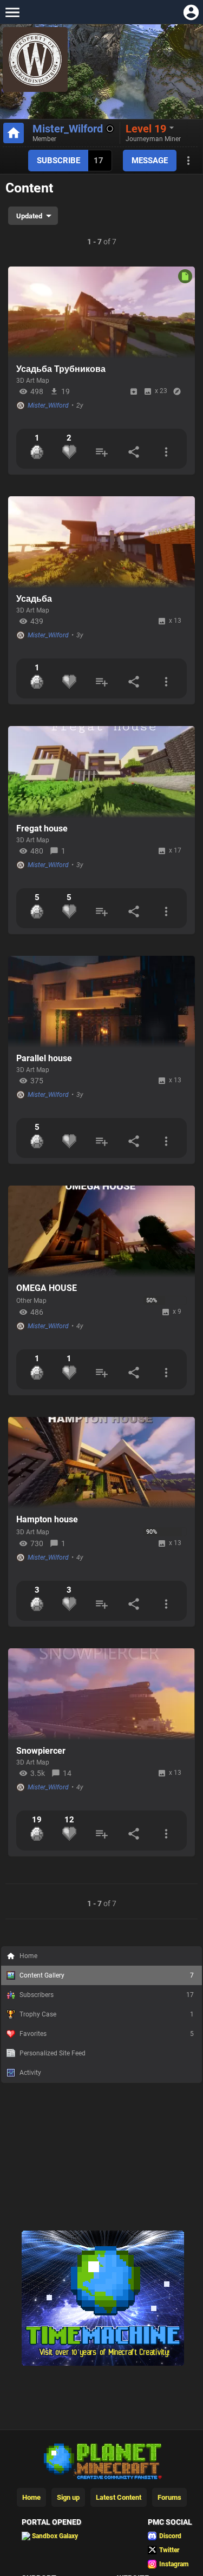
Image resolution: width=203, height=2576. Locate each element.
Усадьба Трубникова (61, 369)
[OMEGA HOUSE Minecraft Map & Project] (101, 1232)
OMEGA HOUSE (47, 1288)
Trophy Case (107, 2014)
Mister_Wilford (68, 129)
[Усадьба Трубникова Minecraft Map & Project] (101, 312)
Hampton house (47, 1519)
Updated (29, 216)
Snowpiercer (41, 1751)
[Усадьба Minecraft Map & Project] (101, 542)
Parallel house (44, 1058)
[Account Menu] (191, 12)
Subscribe (58, 161)
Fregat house (42, 828)
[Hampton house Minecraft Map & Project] (101, 1463)
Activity (30, 2073)
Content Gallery (107, 1975)
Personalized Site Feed (53, 2053)
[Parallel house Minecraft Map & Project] (101, 1002)
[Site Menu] (12, 12)
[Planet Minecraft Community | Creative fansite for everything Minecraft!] (102, 2460)
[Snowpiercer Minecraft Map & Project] (101, 1694)
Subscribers (107, 1995)
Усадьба (34, 599)
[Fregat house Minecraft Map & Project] (101, 772)
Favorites (107, 2034)
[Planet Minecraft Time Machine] (103, 2364)
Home (28, 1956)
